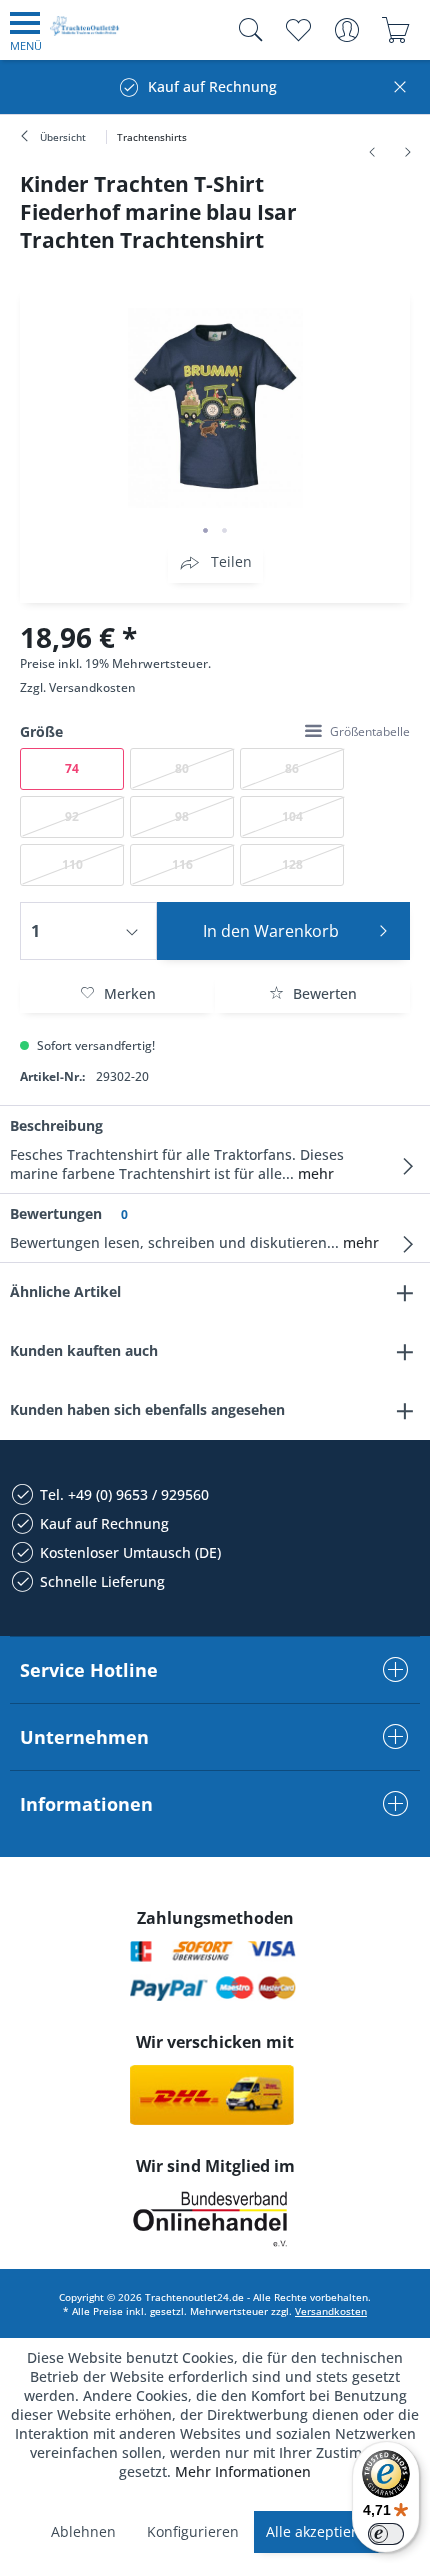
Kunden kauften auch (84, 1350)
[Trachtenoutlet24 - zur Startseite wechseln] (85, 33)
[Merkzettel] (297, 30)
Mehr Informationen (243, 2471)
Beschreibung (56, 1125)
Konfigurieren (193, 2531)
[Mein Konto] (346, 30)
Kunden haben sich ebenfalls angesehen (147, 1409)
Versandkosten (92, 687)
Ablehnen (83, 2531)
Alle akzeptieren (320, 2531)
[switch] (386, 2534)
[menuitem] (26, 30)
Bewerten (323, 993)
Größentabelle (370, 731)
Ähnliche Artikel (65, 1291)
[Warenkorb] (395, 30)
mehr (314, 1173)
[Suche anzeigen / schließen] (246, 30)
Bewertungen (56, 1213)
